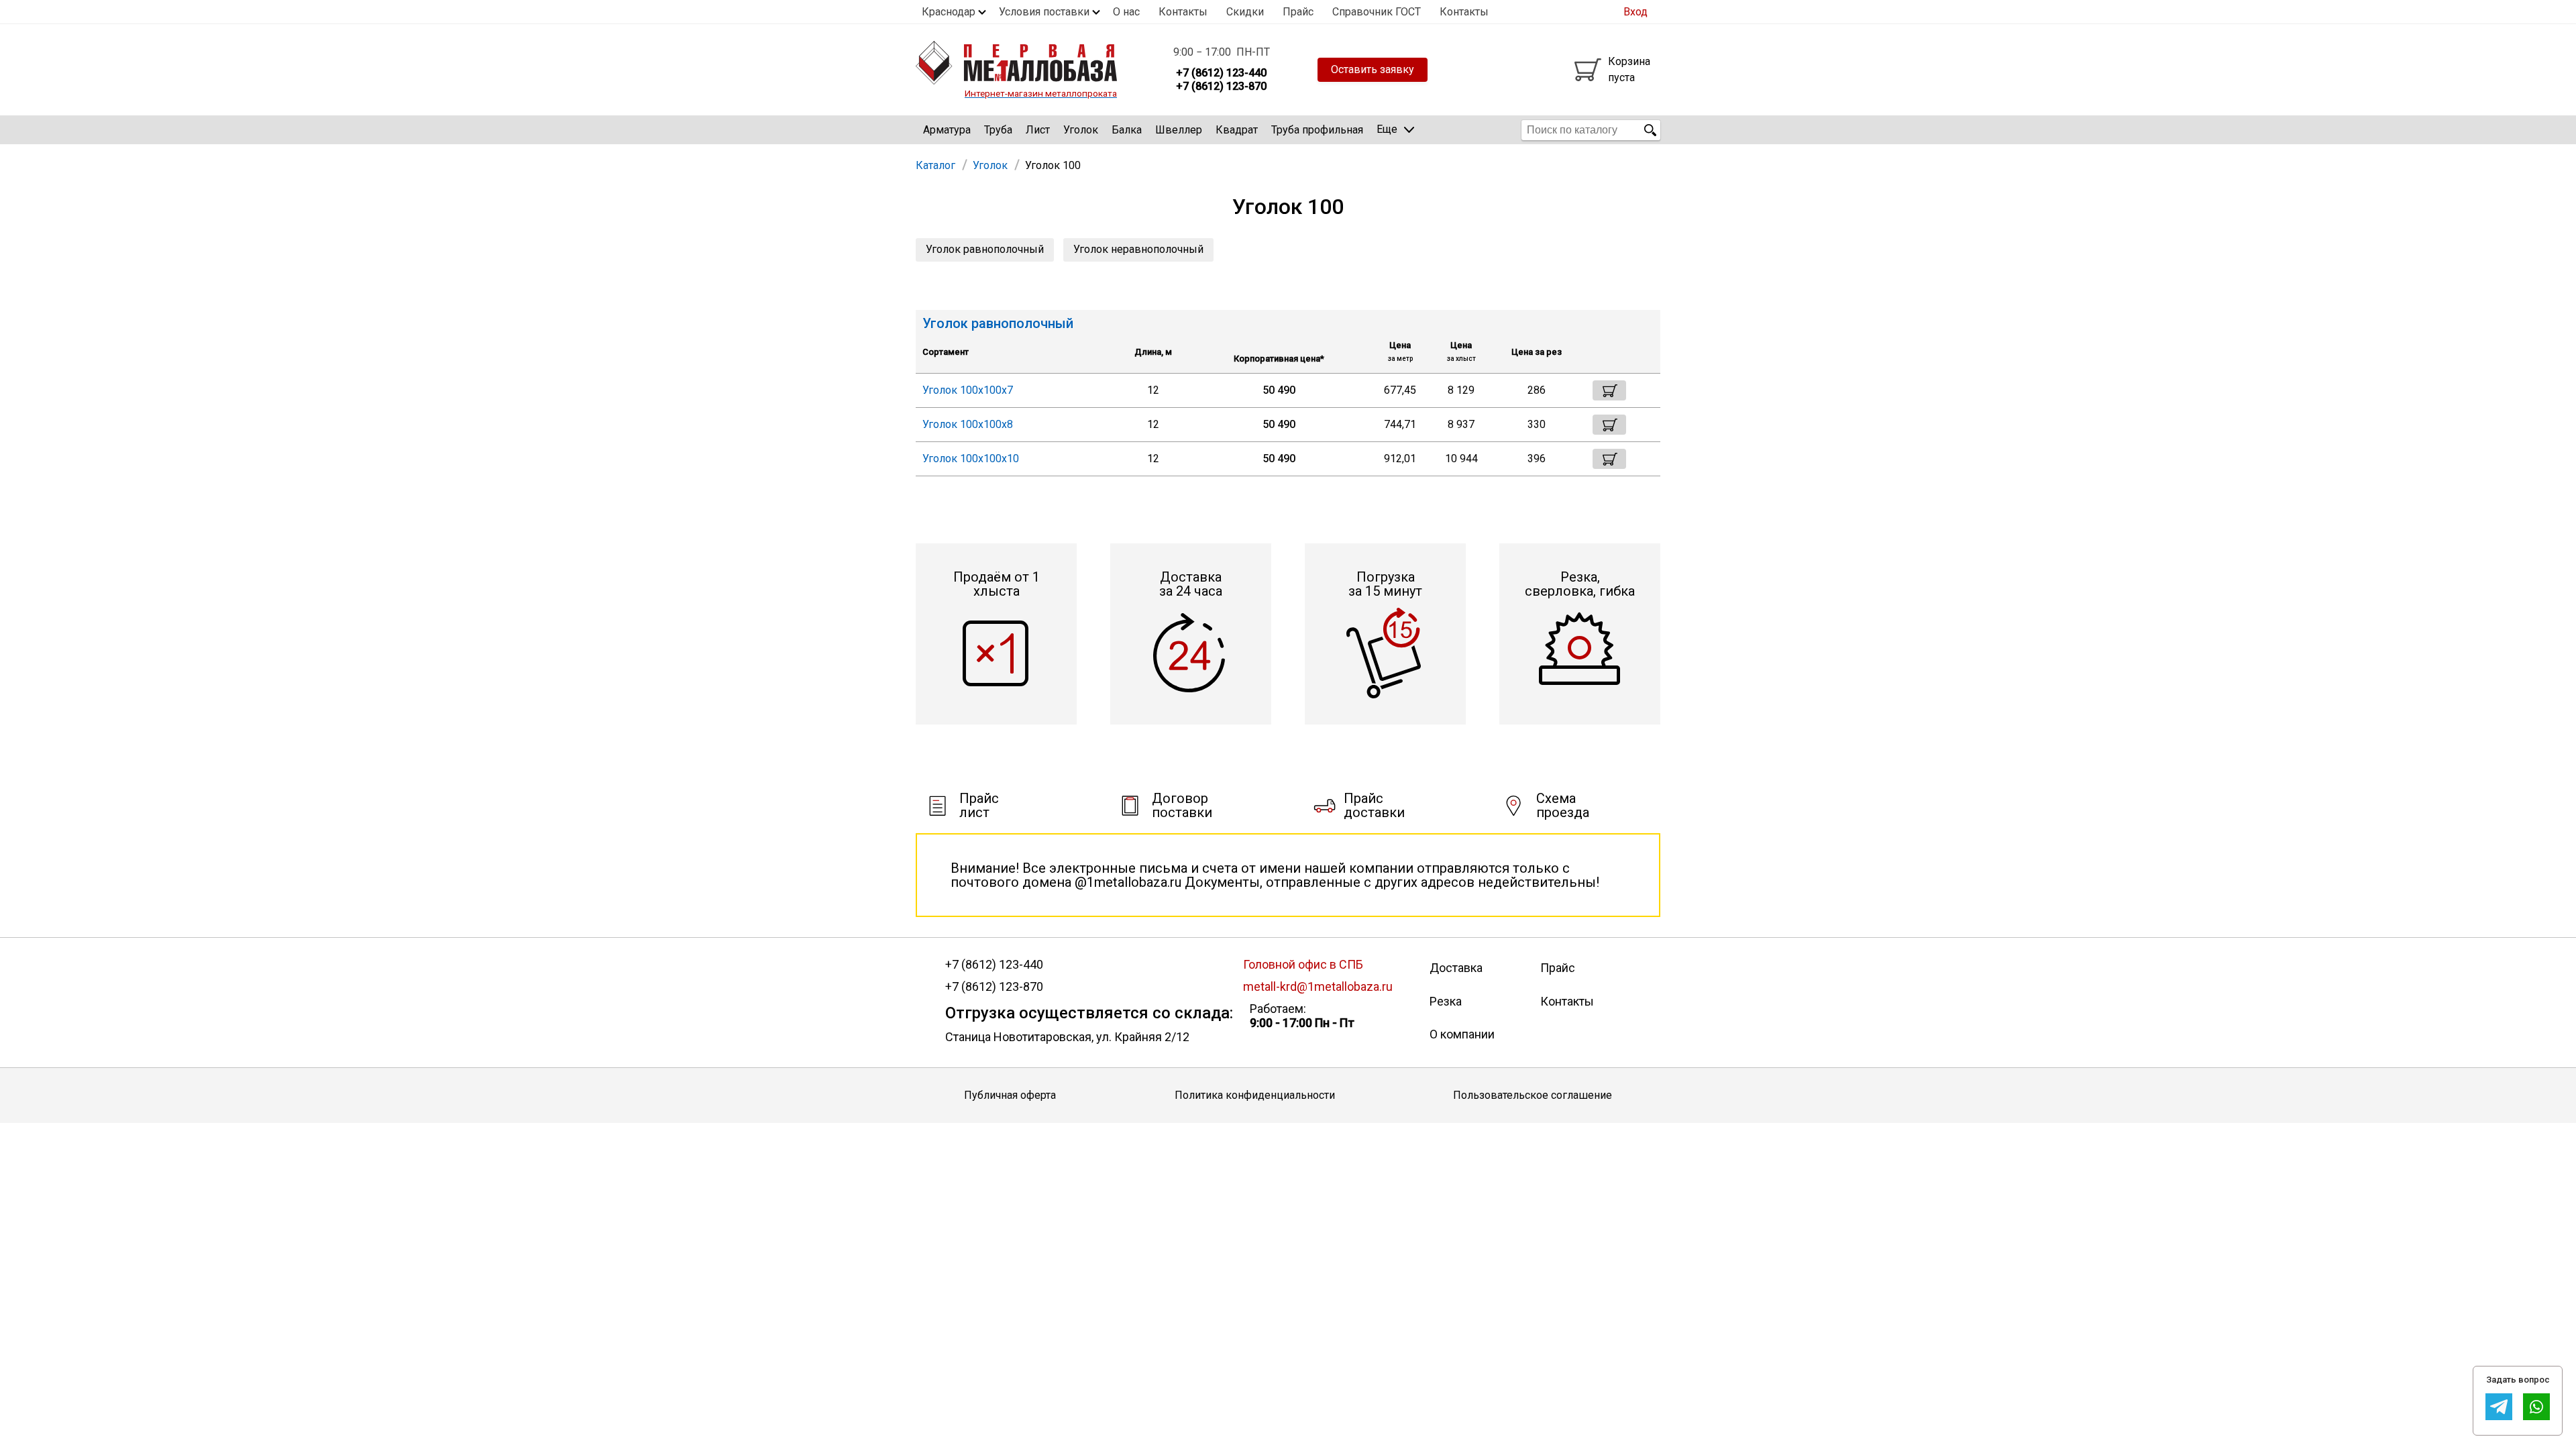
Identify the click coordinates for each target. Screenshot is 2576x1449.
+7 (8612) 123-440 (994, 965)
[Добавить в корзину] (1609, 390)
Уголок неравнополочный (1138, 249)
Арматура (947, 130)
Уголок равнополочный (985, 249)
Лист (1038, 130)
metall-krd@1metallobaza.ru (1318, 986)
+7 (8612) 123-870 (994, 987)
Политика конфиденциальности (1255, 1095)
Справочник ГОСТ (1377, 12)
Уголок (1081, 130)
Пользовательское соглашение (1533, 1095)
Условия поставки (1044, 12)
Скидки (1245, 12)
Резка (1446, 1001)
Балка (1127, 130)
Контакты (1183, 12)
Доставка (1456, 968)
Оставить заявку (1373, 69)
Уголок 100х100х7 (968, 390)
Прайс (1298, 12)
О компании (1462, 1034)
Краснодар (949, 12)
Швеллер (1179, 130)
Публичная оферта (1010, 1095)
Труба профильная (1317, 130)
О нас (1126, 12)
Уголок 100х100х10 (971, 459)
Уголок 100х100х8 (968, 424)
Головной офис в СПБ (1303, 964)
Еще (1387, 129)
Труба (998, 130)
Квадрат (1237, 130)
